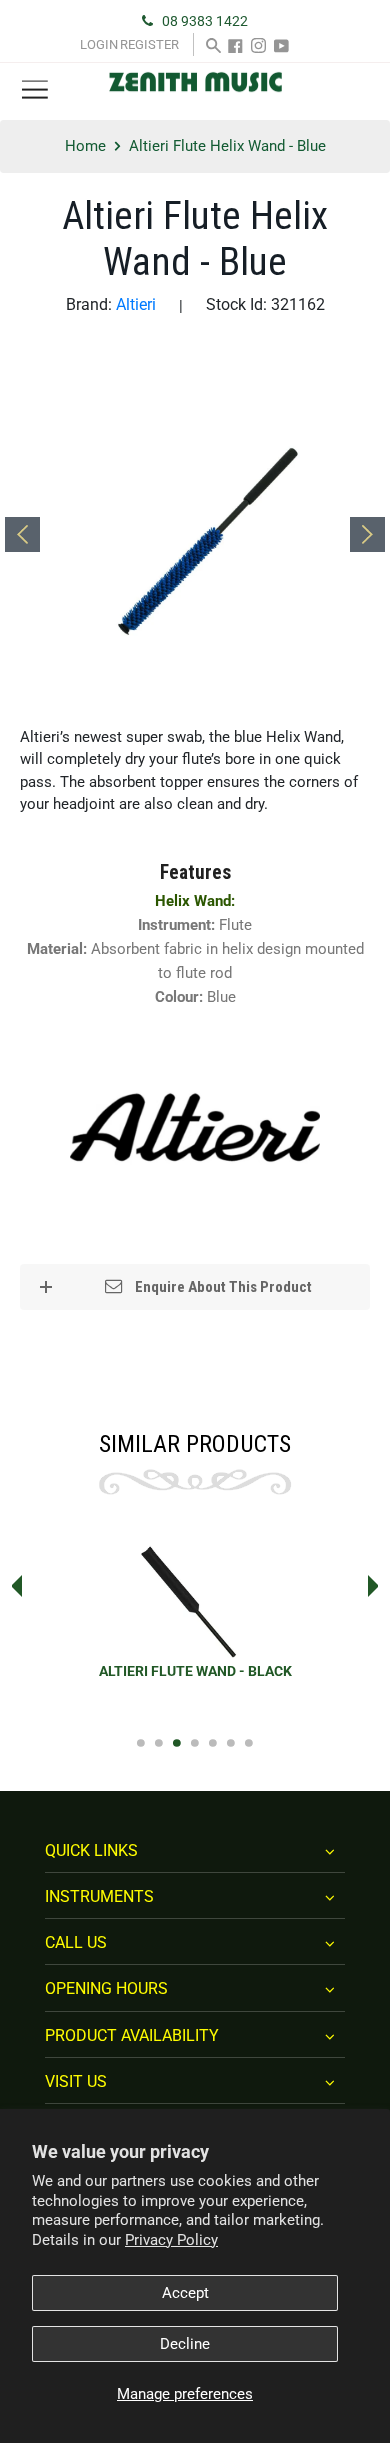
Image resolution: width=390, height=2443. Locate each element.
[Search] (213, 44)
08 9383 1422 (205, 21)
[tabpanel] (195, 1621)
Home (85, 146)
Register (149, 44)
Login (99, 44)
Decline (185, 2344)
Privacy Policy (171, 2240)
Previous (11, 1586)
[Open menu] (35, 90)
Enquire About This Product (222, 1287)
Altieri (136, 304)
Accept (185, 2293)
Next (379, 1586)
